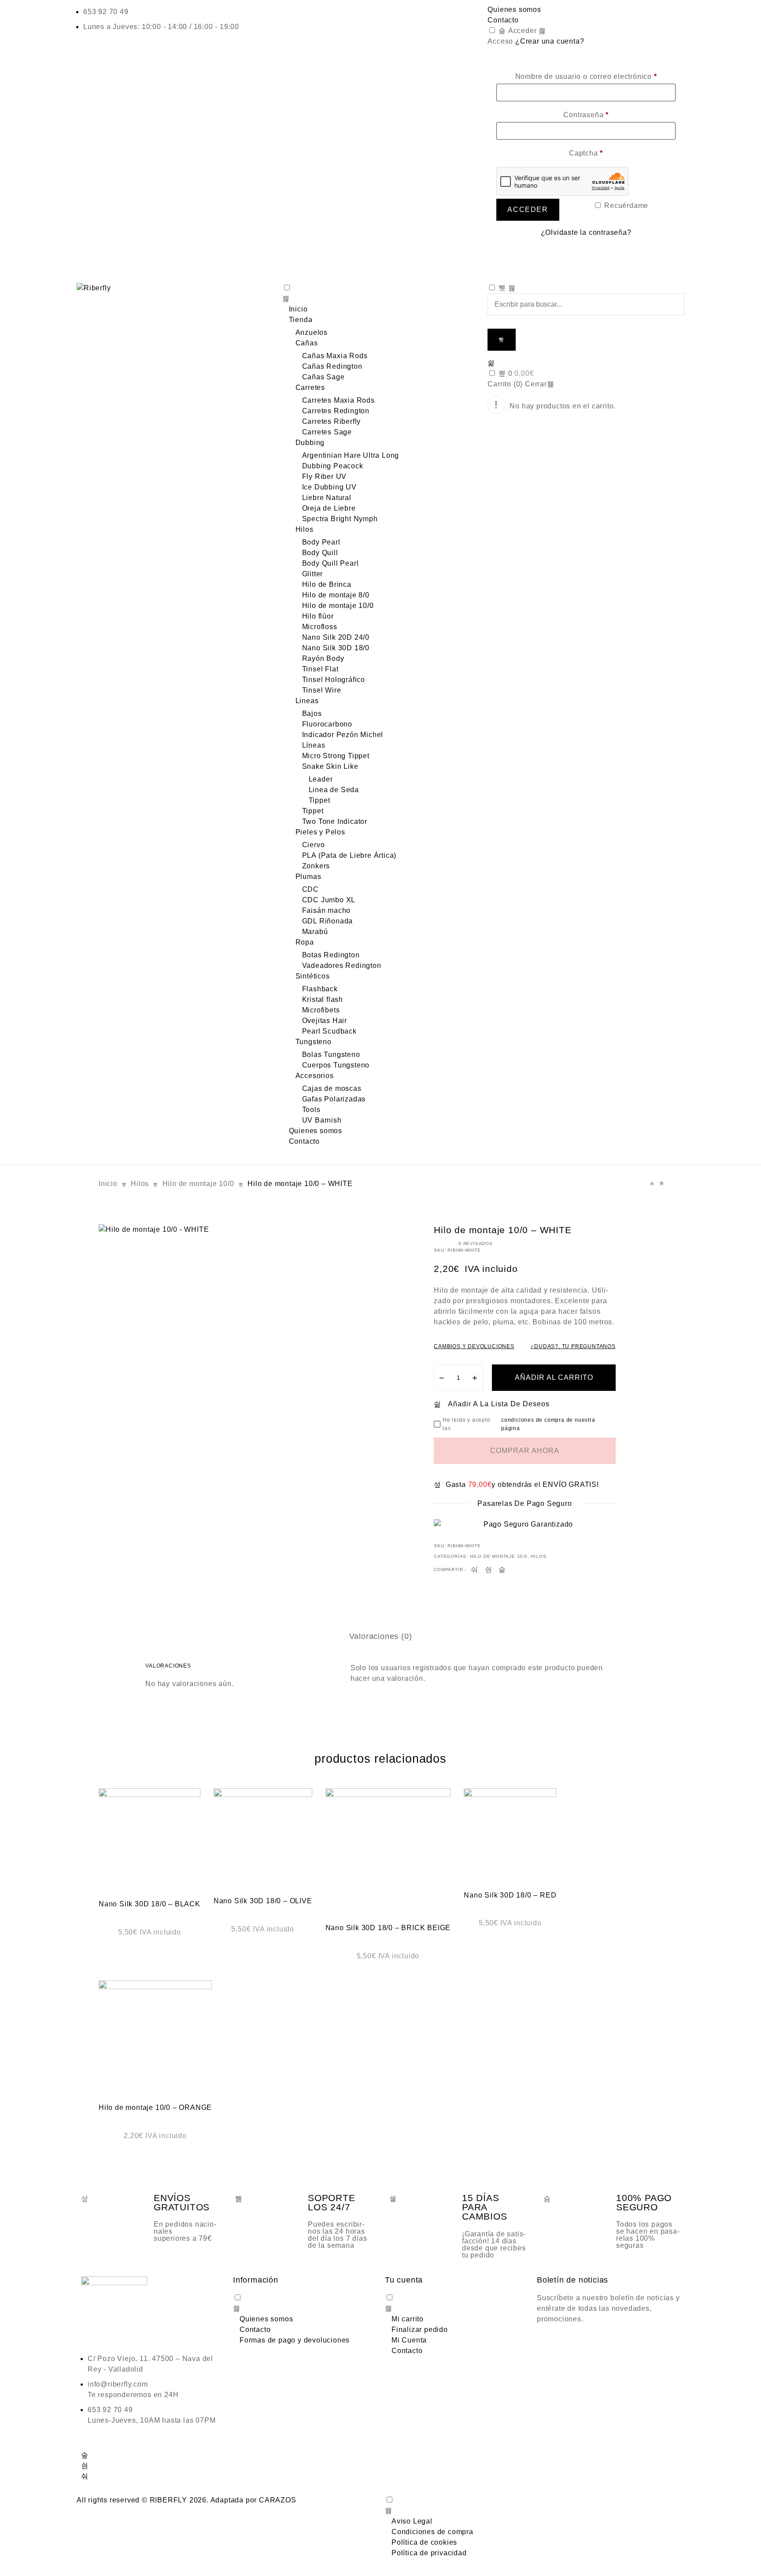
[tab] (381, 1636)
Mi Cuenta (409, 2340)
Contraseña (586, 115)
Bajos (312, 713)
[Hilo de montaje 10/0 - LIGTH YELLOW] (652, 1184)
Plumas (308, 877)
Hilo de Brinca (327, 584)
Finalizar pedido (420, 2330)
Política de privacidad (429, 2553)
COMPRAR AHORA (525, 1451)
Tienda (301, 320)
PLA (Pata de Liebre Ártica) (349, 855)
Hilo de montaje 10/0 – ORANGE (155, 2107)
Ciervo (314, 845)
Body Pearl (321, 542)
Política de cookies (424, 2542)
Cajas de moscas (332, 1088)
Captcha (586, 153)
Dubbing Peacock (333, 466)
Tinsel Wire (322, 690)
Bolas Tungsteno (331, 1054)
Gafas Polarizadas (334, 1099)
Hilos (305, 529)
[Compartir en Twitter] (489, 1570)
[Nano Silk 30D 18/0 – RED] (510, 1835)
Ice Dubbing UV (329, 487)
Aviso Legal (412, 2521)
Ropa (305, 942)
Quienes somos (514, 9)
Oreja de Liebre (329, 508)
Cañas (307, 343)
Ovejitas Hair (325, 1021)
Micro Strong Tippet (336, 756)
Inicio (298, 309)
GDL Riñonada (328, 921)
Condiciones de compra (432, 2532)
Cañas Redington (332, 366)
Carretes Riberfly (332, 421)
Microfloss (320, 627)
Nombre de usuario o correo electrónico (586, 76)
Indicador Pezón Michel (343, 735)
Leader (321, 779)
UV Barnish (322, 1120)
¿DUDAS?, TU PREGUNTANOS (573, 1346)
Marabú (315, 932)
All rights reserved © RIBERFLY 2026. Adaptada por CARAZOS (187, 2500)
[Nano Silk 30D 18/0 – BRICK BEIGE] (388, 1851)
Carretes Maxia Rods (338, 400)
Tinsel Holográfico (334, 680)
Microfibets (321, 1010)
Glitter (313, 574)
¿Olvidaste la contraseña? (586, 232)
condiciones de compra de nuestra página (548, 1424)
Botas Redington (331, 955)
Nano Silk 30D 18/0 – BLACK (150, 1904)
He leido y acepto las (519, 1424)
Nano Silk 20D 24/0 (336, 637)
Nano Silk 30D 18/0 (336, 648)
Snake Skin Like (330, 766)
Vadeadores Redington (342, 966)
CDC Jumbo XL (329, 900)
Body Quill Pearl (331, 563)
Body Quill (320, 553)
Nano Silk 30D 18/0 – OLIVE (263, 1901)
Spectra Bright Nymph (340, 519)
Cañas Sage (323, 377)
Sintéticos (313, 976)
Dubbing (310, 443)
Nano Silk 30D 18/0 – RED (510, 1895)
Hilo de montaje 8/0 (336, 595)
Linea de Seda (334, 790)
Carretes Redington (336, 411)
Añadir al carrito (554, 1377)
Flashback (320, 989)
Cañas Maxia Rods (335, 356)
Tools (311, 1110)
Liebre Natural (327, 498)
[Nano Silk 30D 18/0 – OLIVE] (263, 1838)
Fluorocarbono (327, 724)
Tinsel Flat (320, 669)
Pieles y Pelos (320, 832)
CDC (310, 889)
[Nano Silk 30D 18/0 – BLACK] (150, 1839)
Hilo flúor (318, 616)
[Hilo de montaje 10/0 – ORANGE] (155, 2037)
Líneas (314, 745)
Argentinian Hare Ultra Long (351, 455)
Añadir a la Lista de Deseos (499, 1404)
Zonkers (316, 866)
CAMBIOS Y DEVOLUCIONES (474, 1346)
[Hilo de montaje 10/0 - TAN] (662, 1184)
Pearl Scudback (329, 1031)
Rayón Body (323, 658)
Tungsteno (314, 1042)
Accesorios (315, 1076)
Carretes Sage (327, 432)
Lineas (307, 701)
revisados (476, 1244)
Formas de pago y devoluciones (295, 2340)
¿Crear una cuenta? (550, 41)
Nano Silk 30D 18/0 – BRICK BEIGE (388, 1928)
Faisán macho (327, 910)
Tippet (320, 800)
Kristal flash (323, 999)
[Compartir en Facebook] (475, 1570)
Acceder (521, 31)
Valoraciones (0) (381, 1636)
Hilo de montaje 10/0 (338, 606)
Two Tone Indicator (335, 821)
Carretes (310, 387)
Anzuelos (312, 332)
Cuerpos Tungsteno (336, 1065)
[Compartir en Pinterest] (502, 1570)
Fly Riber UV (325, 476)
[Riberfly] (175, 288)
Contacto (503, 20)
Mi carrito (408, 2319)
